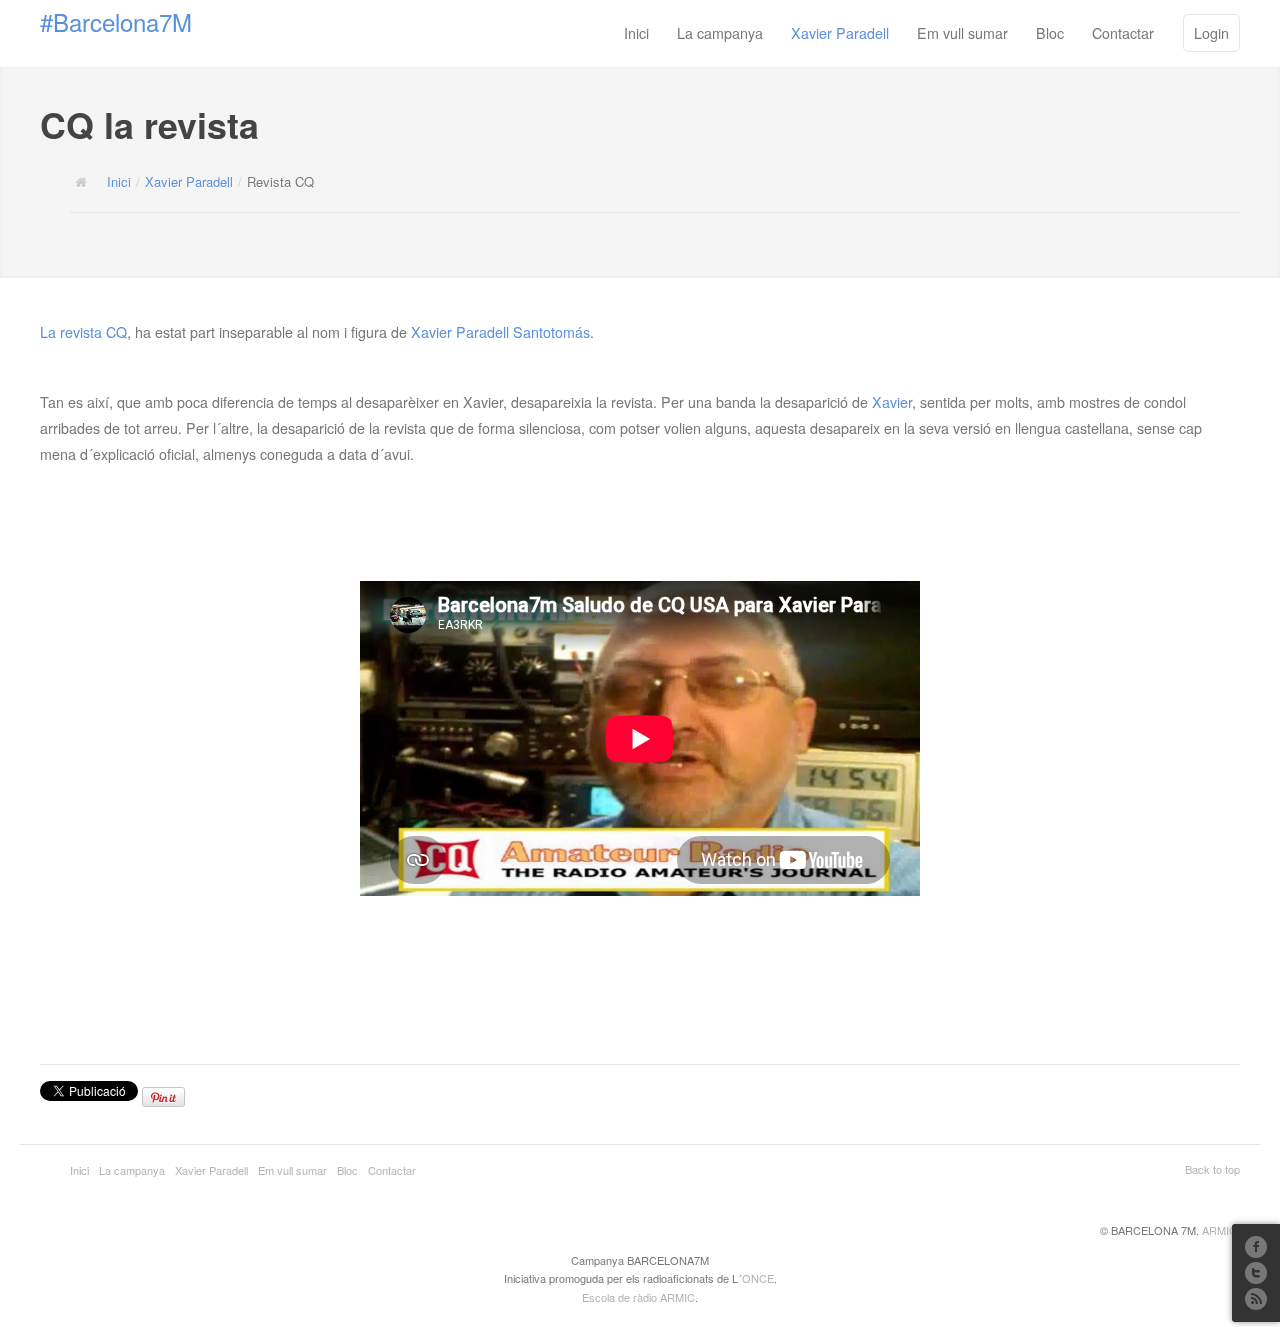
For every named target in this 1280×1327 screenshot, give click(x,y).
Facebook (1256, 1247)
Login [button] (1211, 33)
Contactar (1123, 33)
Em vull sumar (962, 33)
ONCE (758, 1278)
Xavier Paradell (840, 33)
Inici (636, 33)
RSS (1256, 1299)
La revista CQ (83, 332)
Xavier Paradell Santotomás (500, 332)
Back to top (1212, 1169)
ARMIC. (1221, 1230)
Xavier (892, 402)
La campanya (720, 33)
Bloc (1050, 33)
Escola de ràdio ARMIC (638, 1297)
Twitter (1256, 1273)
